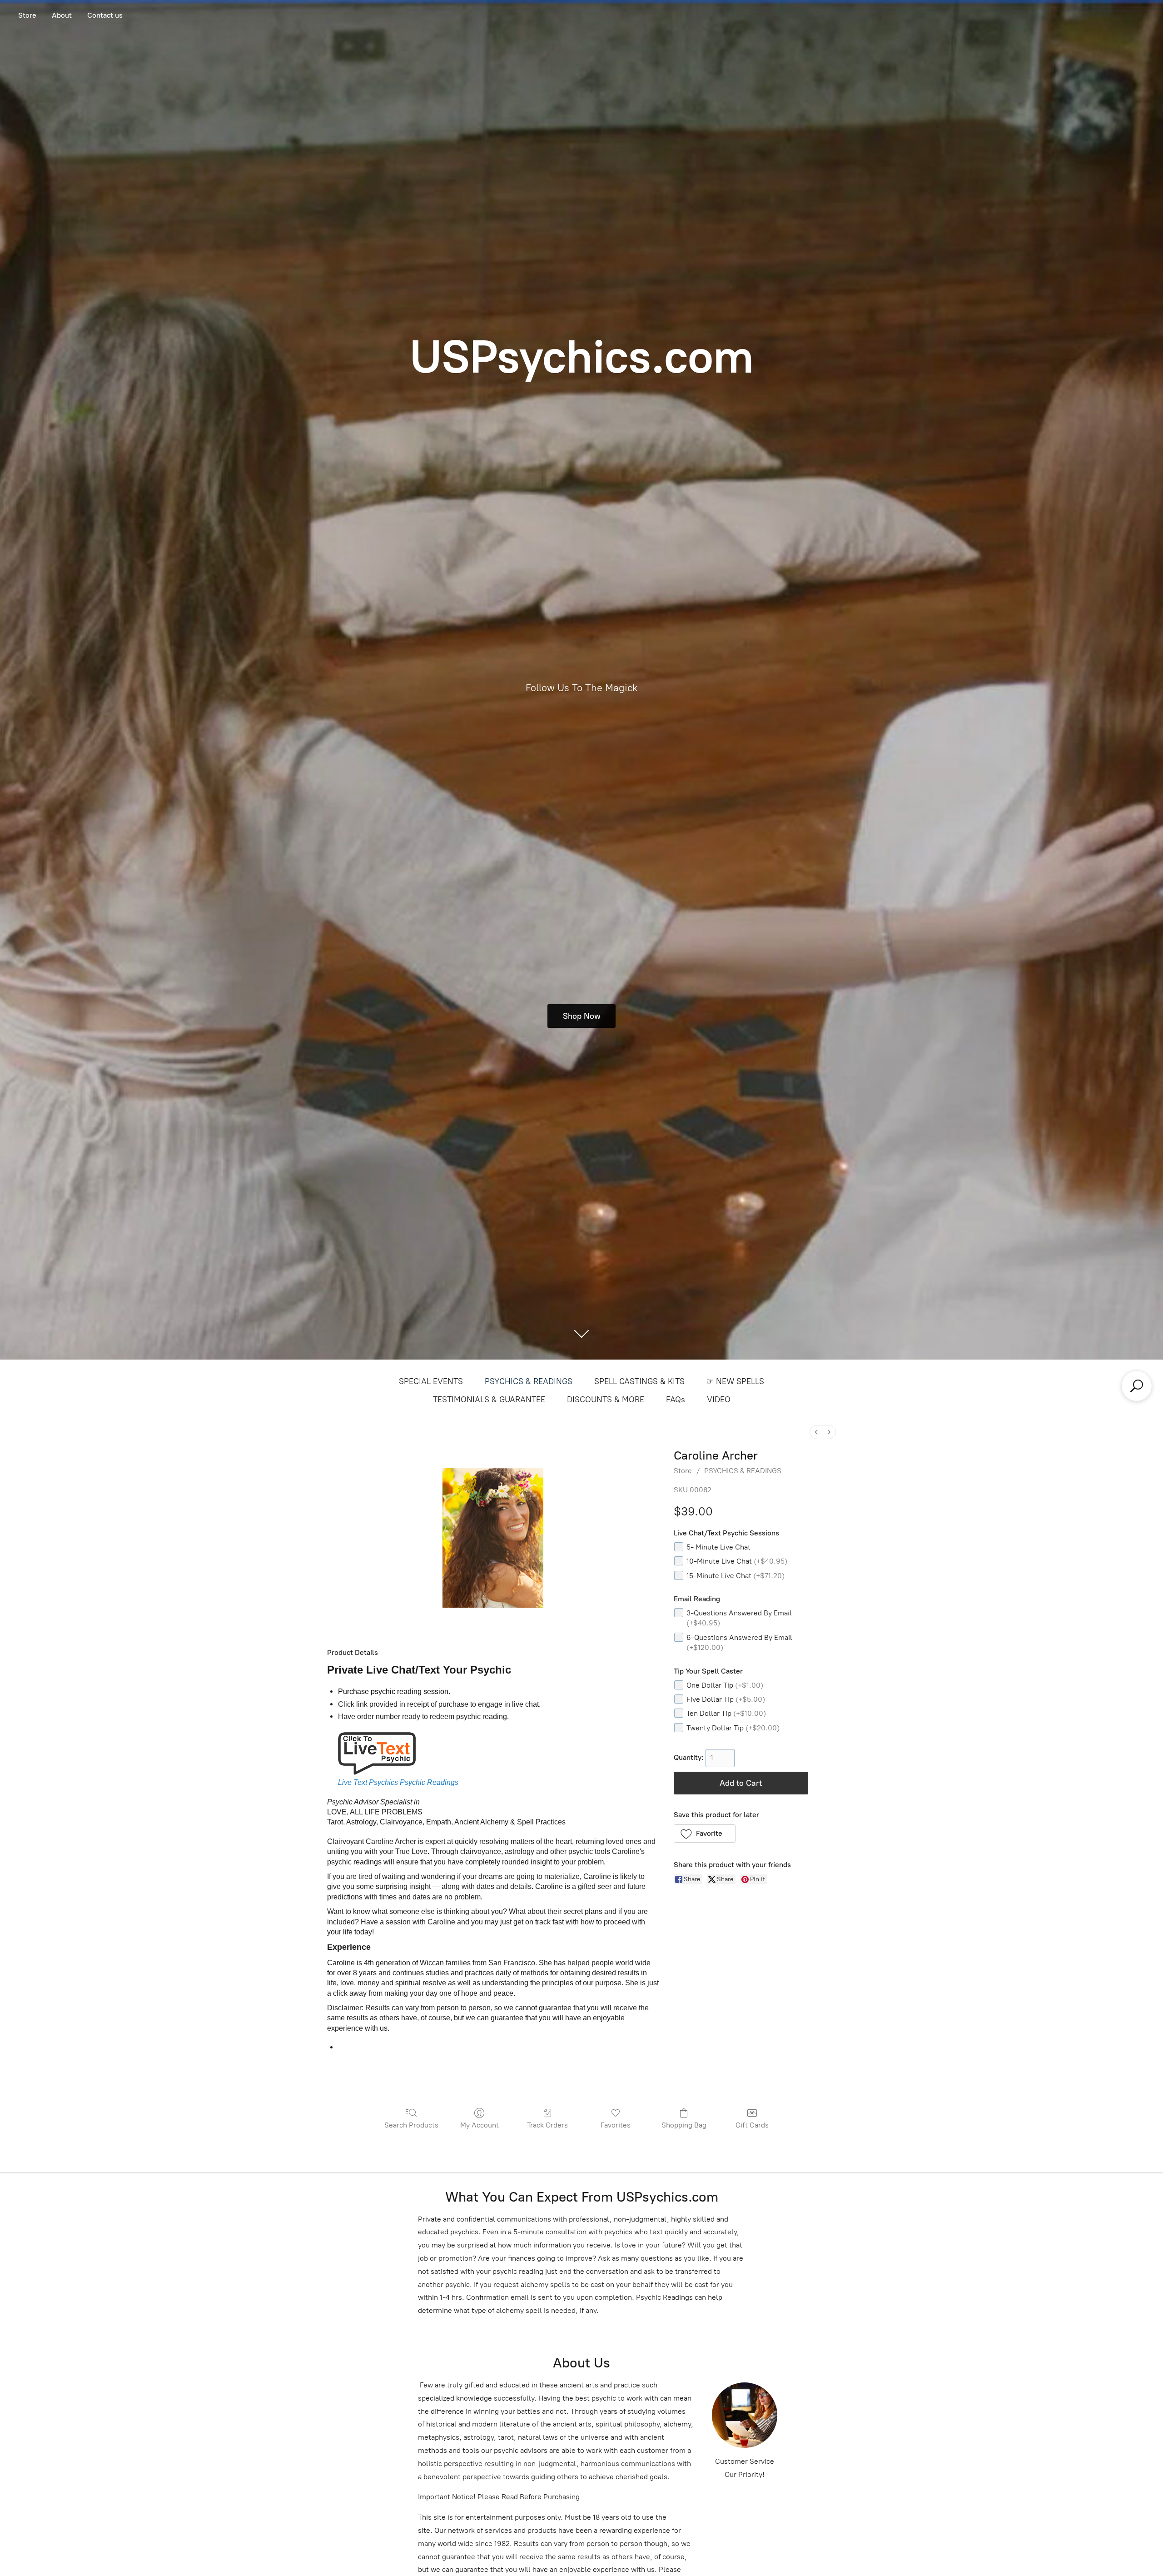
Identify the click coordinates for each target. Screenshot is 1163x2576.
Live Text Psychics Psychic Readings (398, 1782)
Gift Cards (752, 2125)
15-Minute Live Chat (736, 1576)
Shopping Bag (684, 2125)
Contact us (105, 15)
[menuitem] (816, 1432)
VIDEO (719, 1400)
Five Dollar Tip (726, 1699)
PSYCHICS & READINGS (529, 1381)
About (62, 15)
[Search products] (1137, 1386)
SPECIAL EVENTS (431, 1381)
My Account (480, 2125)
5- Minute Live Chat (718, 1547)
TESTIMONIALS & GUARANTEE (489, 1400)
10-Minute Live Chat (737, 1561)
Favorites (616, 2125)
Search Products (411, 2125)
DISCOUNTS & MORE (606, 1400)
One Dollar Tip (725, 1685)
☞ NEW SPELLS (735, 1381)
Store (27, 15)
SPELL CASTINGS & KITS (639, 1381)
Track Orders (547, 2125)
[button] (705, 1834)
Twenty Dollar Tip (733, 1728)
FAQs (676, 1400)
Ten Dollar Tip (726, 1713)
